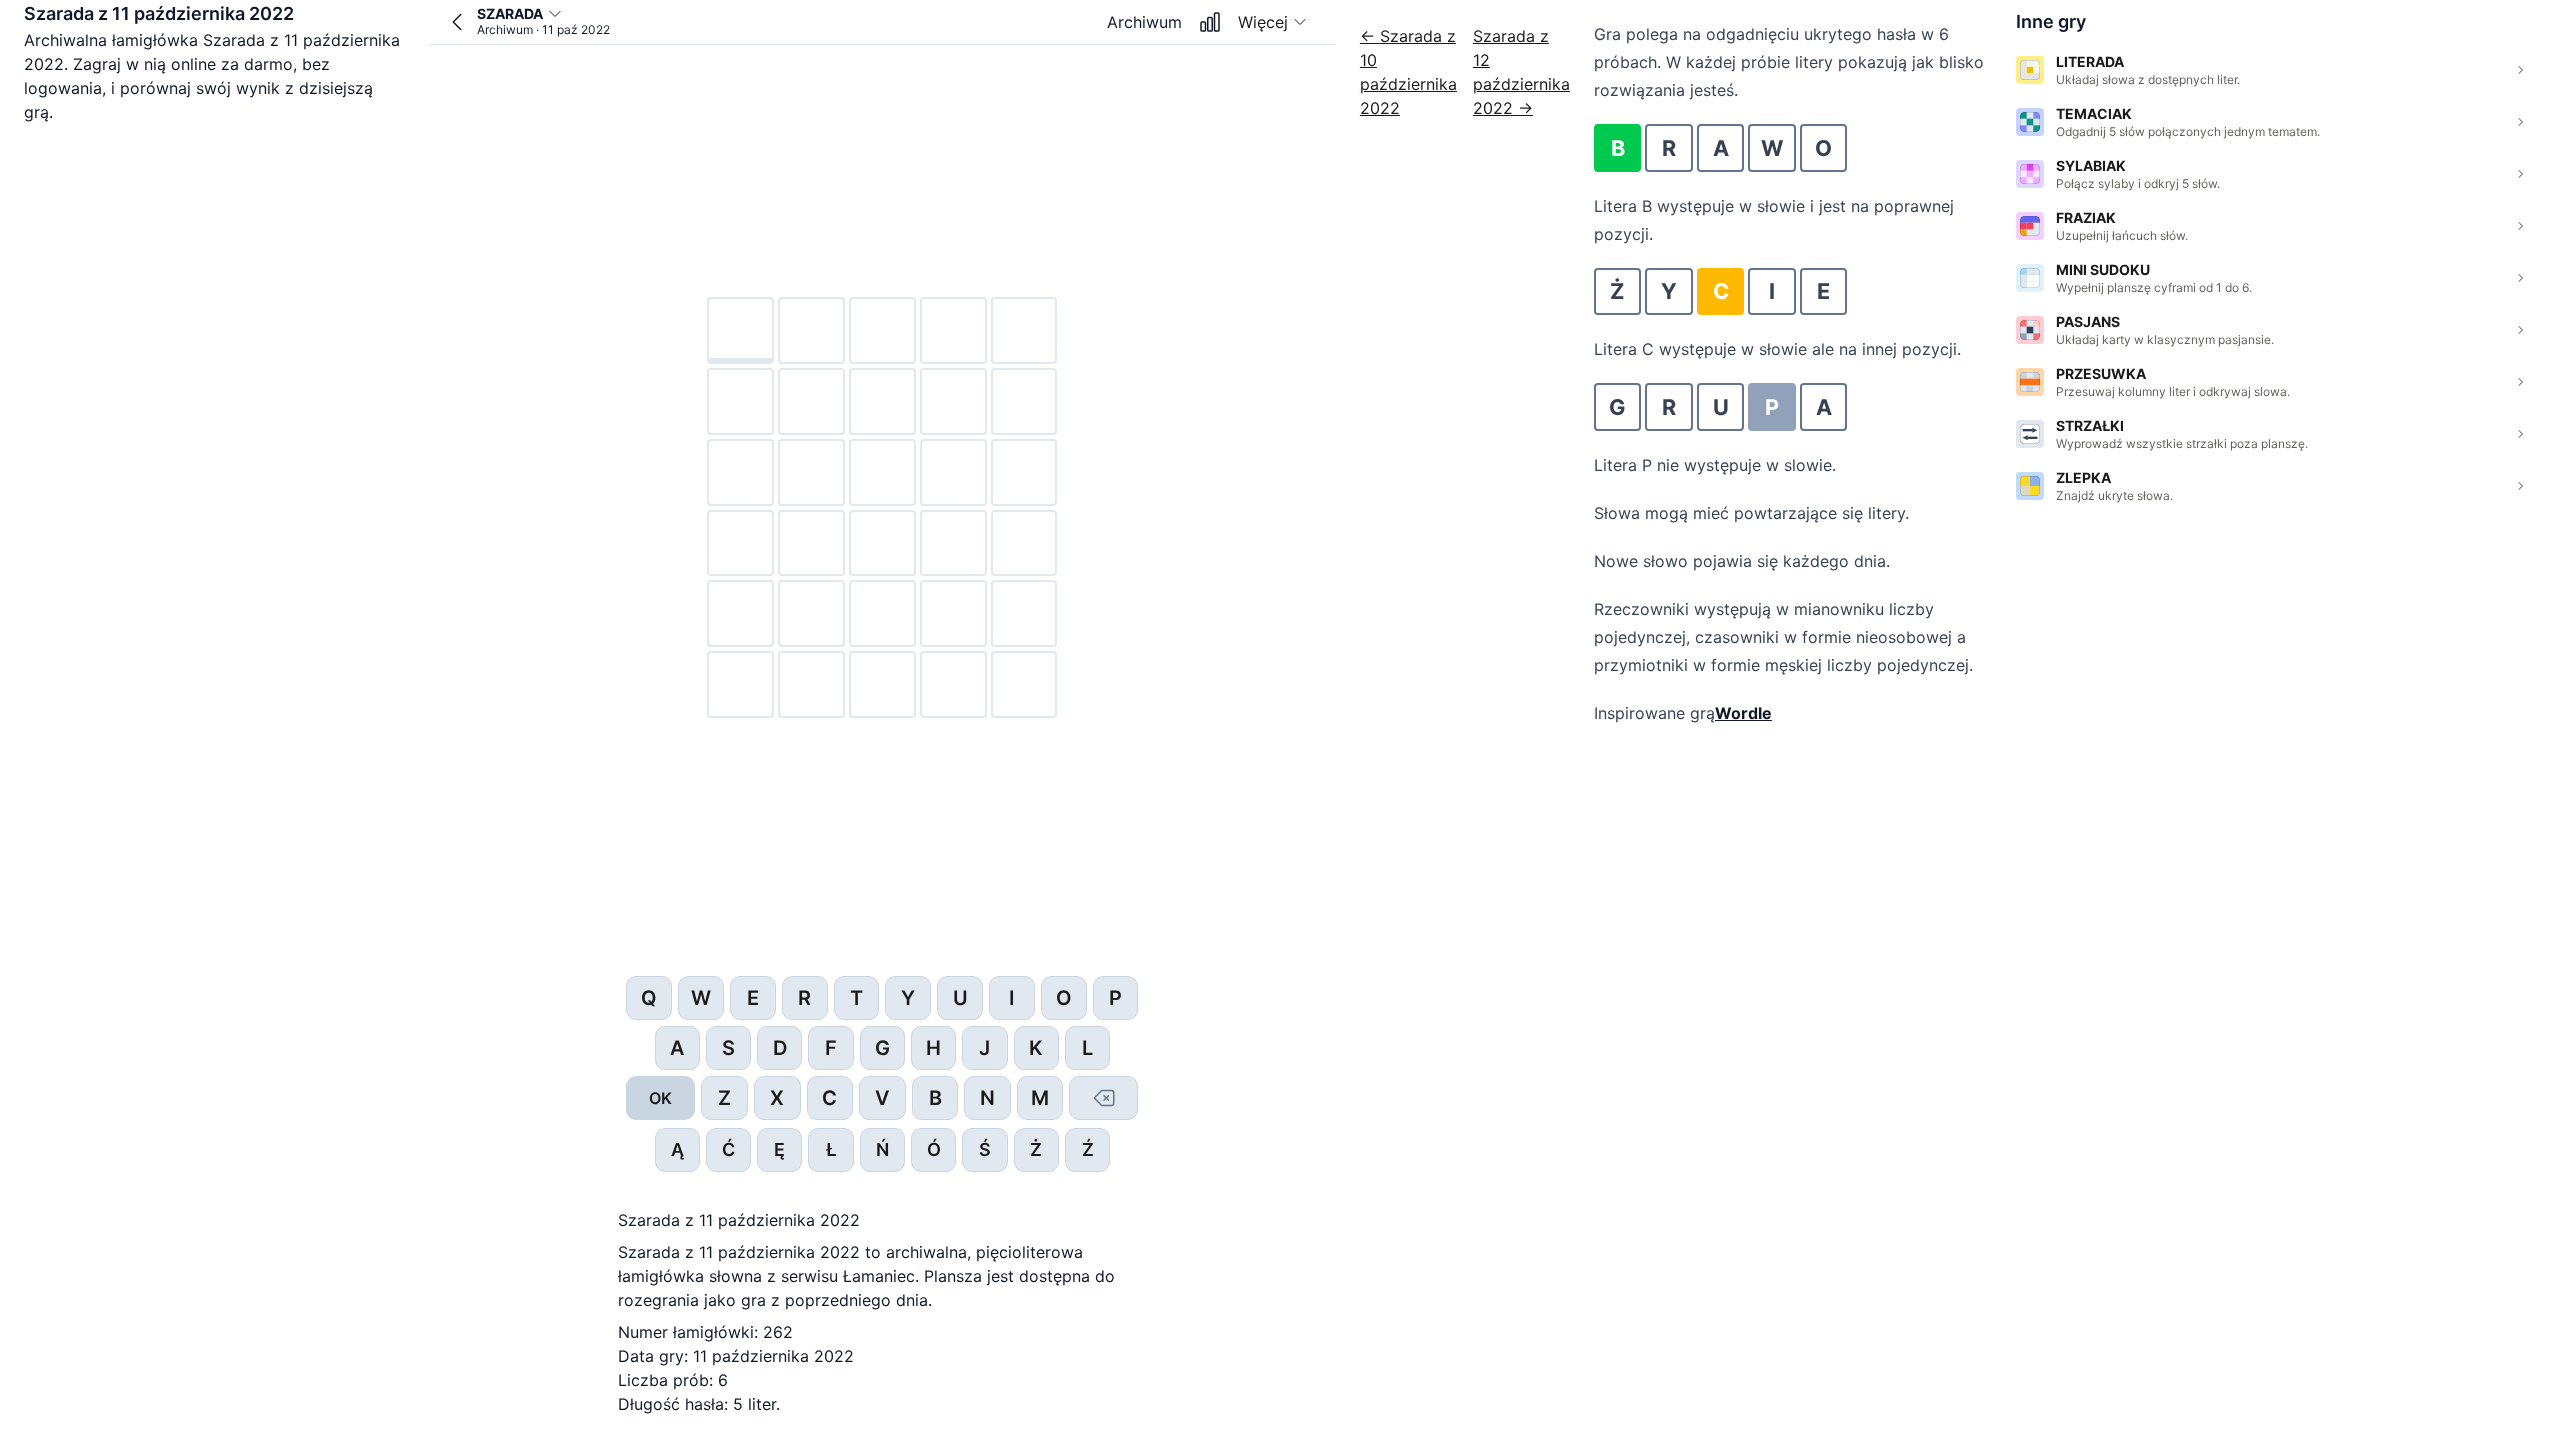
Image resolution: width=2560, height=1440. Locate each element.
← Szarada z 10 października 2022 (1408, 72)
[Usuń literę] (1103, 1098)
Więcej (1263, 22)
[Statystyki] (1210, 22)
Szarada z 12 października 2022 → (1521, 72)
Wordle (1743, 713)
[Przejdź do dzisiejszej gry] (457, 22)
